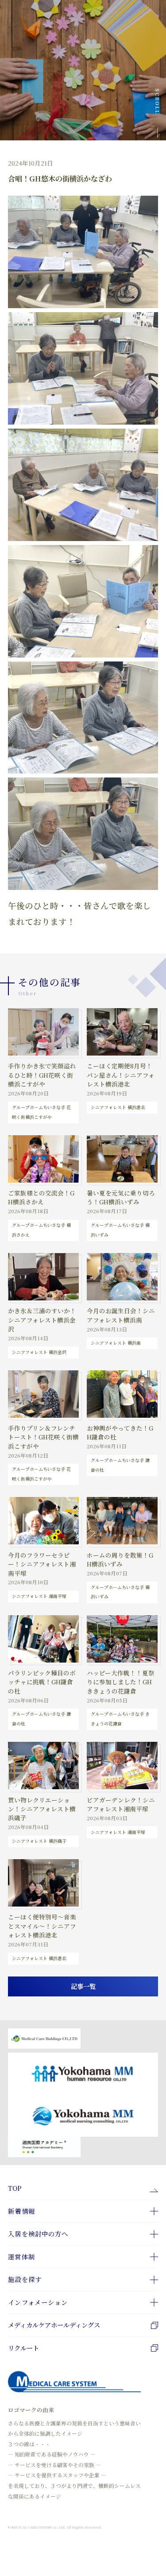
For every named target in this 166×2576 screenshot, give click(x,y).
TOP (15, 2188)
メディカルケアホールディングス (54, 2325)
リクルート (23, 2348)
